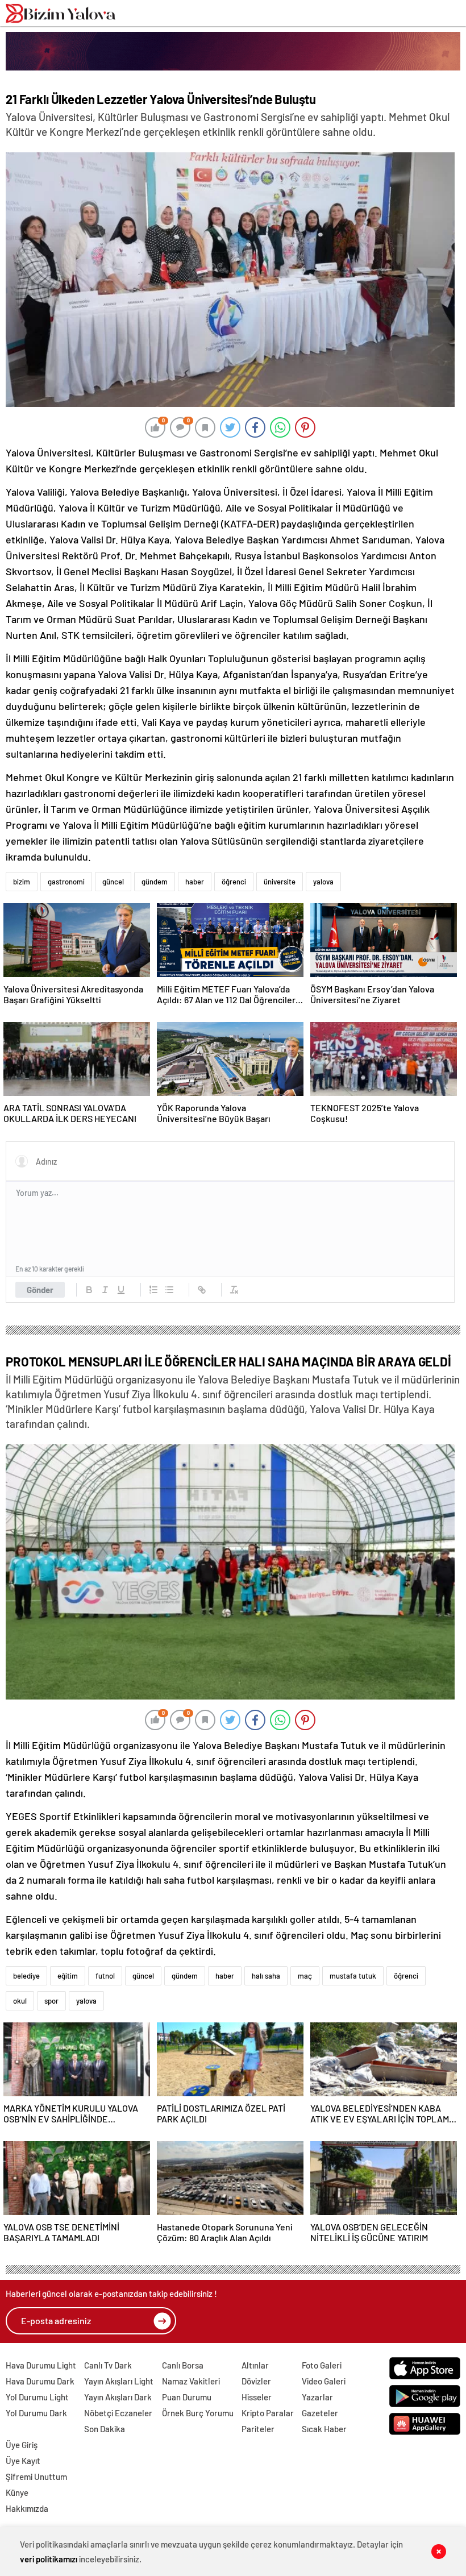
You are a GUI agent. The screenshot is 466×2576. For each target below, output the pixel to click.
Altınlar (255, 2365)
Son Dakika (105, 2429)
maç (305, 1976)
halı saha (266, 1976)
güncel (113, 882)
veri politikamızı (49, 2559)
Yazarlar (317, 2397)
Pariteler (258, 2429)
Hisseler (257, 2397)
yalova (323, 882)
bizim (22, 882)
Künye (17, 2492)
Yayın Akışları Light (119, 2381)
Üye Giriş (22, 2445)
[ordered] (153, 1290)
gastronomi (66, 882)
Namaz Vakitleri (191, 2381)
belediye (26, 1976)
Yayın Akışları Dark (118, 2397)
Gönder (40, 1290)
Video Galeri (324, 2381)
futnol (105, 1976)
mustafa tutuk (353, 1976)
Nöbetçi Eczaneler (118, 2413)
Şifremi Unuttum (36, 2477)
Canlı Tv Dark (108, 2365)
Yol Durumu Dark (36, 2413)
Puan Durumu (187, 2397)
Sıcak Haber (324, 2429)
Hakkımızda (27, 2508)
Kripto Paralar (268, 2413)
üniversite (280, 882)
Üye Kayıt (23, 2461)
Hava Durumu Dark (40, 2381)
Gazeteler (320, 2413)
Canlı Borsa (183, 2365)
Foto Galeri (322, 2365)
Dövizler (256, 2381)
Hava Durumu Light (41, 2365)
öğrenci (234, 882)
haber (195, 882)
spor (51, 2001)
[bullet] (169, 1290)
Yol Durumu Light (37, 2397)
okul (20, 2001)
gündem (155, 882)
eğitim (68, 1976)
